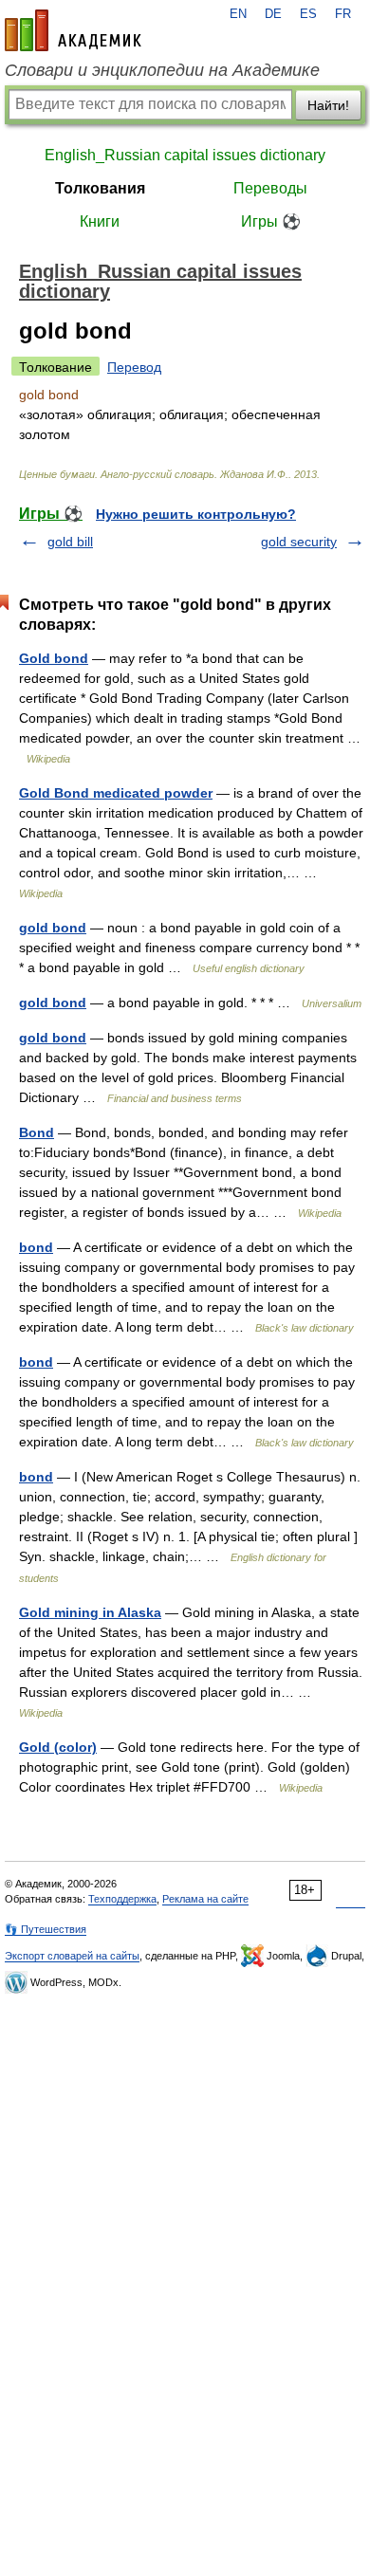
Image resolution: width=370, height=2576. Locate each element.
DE (273, 14)
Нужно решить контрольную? (196, 514)
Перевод (134, 367)
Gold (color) (58, 1747)
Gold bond (54, 658)
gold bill (70, 542)
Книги (100, 221)
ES (308, 14)
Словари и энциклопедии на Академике (162, 70)
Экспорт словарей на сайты (72, 1956)
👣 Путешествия (46, 1929)
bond (36, 1247)
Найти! (328, 105)
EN (238, 14)
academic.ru (73, 30)
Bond (37, 1132)
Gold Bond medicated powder (116, 793)
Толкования (100, 188)
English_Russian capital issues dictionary (185, 155)
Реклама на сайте (205, 1899)
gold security (299, 542)
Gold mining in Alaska (90, 1612)
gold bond (53, 928)
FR (343, 14)
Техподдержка (122, 1899)
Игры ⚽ (271, 221)
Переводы (270, 188)
